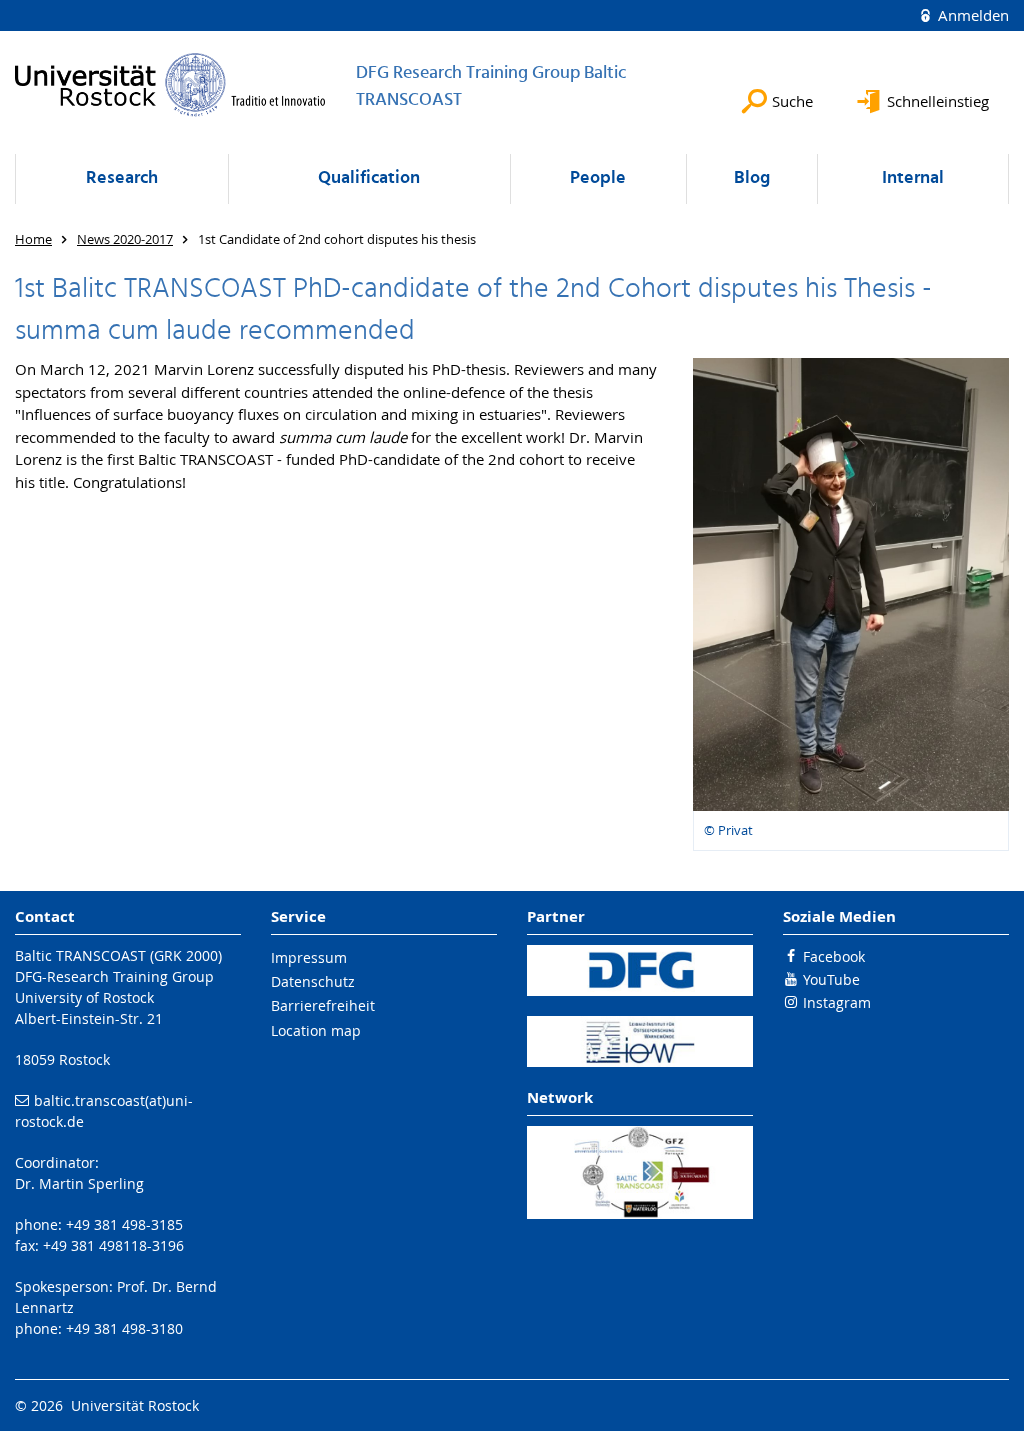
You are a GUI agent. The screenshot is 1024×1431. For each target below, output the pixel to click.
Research (122, 178)
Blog (752, 178)
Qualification (369, 178)
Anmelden (971, 15)
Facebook (834, 956)
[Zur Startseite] (170, 84)
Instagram (837, 1002)
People (598, 178)
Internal (913, 178)
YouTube (831, 979)
